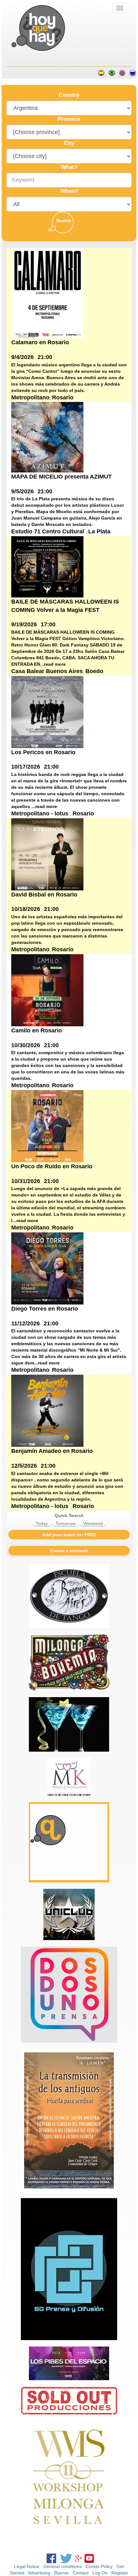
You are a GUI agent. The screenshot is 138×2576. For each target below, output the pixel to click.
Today (42, 1523)
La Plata (99, 531)
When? (69, 191)
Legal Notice (27, 2566)
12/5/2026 (24, 1466)
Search (64, 221)
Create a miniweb (69, 1551)
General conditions (62, 2566)
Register (120, 2573)
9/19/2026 (24, 624)
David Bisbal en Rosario (44, 895)
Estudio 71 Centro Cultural (48, 531)
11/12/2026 (26, 1323)
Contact (81, 2573)
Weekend (93, 1523)
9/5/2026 (22, 491)
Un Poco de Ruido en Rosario (52, 1166)
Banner (62, 2573)
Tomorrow (66, 1523)
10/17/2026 (26, 767)
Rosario (63, 397)
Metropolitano (30, 397)
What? (69, 167)
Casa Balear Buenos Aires (47, 671)
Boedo (94, 671)
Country (69, 95)
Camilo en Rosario (37, 1030)
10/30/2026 (26, 1045)
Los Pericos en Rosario (43, 752)
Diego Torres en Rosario (45, 1309)
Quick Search (69, 1515)
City (69, 143)
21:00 (45, 357)
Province (69, 119)
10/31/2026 (26, 1181)
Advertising (39, 2573)
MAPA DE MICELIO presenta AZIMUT (61, 477)
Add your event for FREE (69, 1535)
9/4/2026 (22, 357)
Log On (100, 2573)
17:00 (48, 624)
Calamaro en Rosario (40, 342)
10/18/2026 (26, 909)
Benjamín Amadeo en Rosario (52, 1451)
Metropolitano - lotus (41, 813)
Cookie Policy (99, 2566)
